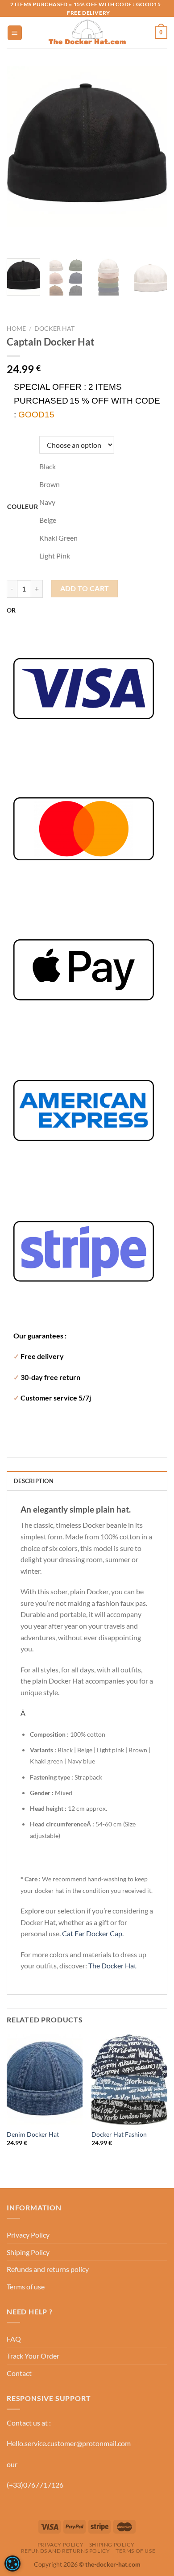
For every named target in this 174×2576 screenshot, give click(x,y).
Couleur (23, 506)
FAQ (14, 2339)
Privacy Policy (28, 2235)
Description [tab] (34, 1481)
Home (16, 329)
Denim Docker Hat (33, 2134)
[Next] (40, 236)
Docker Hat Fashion (119, 2134)
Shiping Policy (28, 2252)
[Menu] (15, 33)
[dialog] (12, 2563)
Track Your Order (33, 2356)
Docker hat (54, 329)
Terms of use (26, 2286)
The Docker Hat (112, 1965)
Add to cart (85, 588)
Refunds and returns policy (48, 2269)
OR (11, 610)
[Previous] (15, 236)
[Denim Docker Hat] (45, 2080)
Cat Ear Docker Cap (92, 1933)
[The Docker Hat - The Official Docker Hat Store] (87, 33)
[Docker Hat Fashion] (129, 2080)
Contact (19, 2373)
